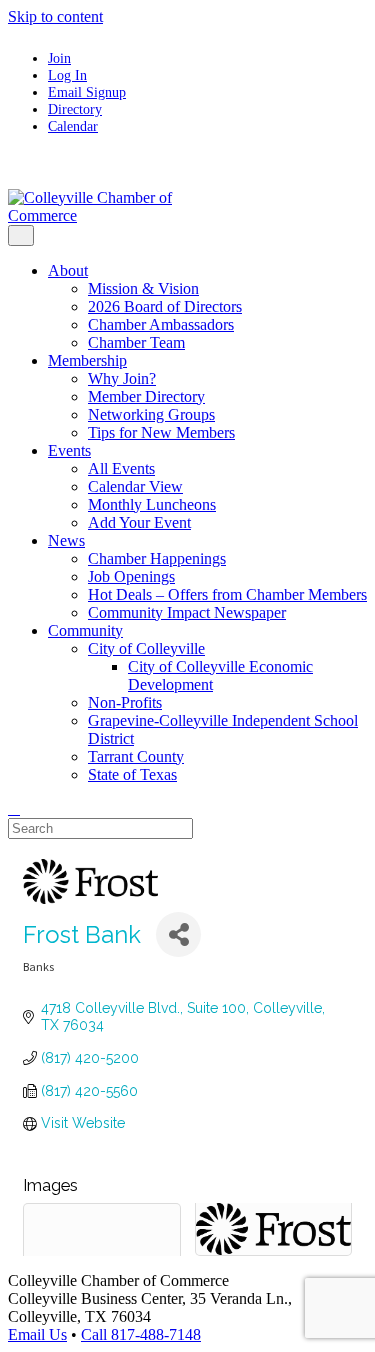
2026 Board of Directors (165, 306)
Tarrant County (136, 756)
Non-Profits (125, 702)
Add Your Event (139, 522)
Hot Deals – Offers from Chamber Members (227, 594)
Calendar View (135, 486)
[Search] (14, 808)
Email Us (37, 1334)
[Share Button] (178, 934)
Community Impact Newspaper (187, 612)
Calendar (73, 126)
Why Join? (122, 378)
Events (69, 450)
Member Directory (146, 396)
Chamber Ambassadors (161, 324)
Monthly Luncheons (152, 504)
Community (85, 630)
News (66, 540)
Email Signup (87, 92)
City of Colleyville (146, 648)
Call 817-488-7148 (141, 1334)
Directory (75, 109)
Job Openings (131, 576)
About (68, 270)
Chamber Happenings (157, 558)
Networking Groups (151, 414)
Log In (67, 75)
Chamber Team (136, 342)
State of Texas (132, 774)
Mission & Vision (143, 288)
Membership (87, 360)
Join (59, 58)
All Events (121, 468)
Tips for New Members (161, 432)
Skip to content (55, 16)
